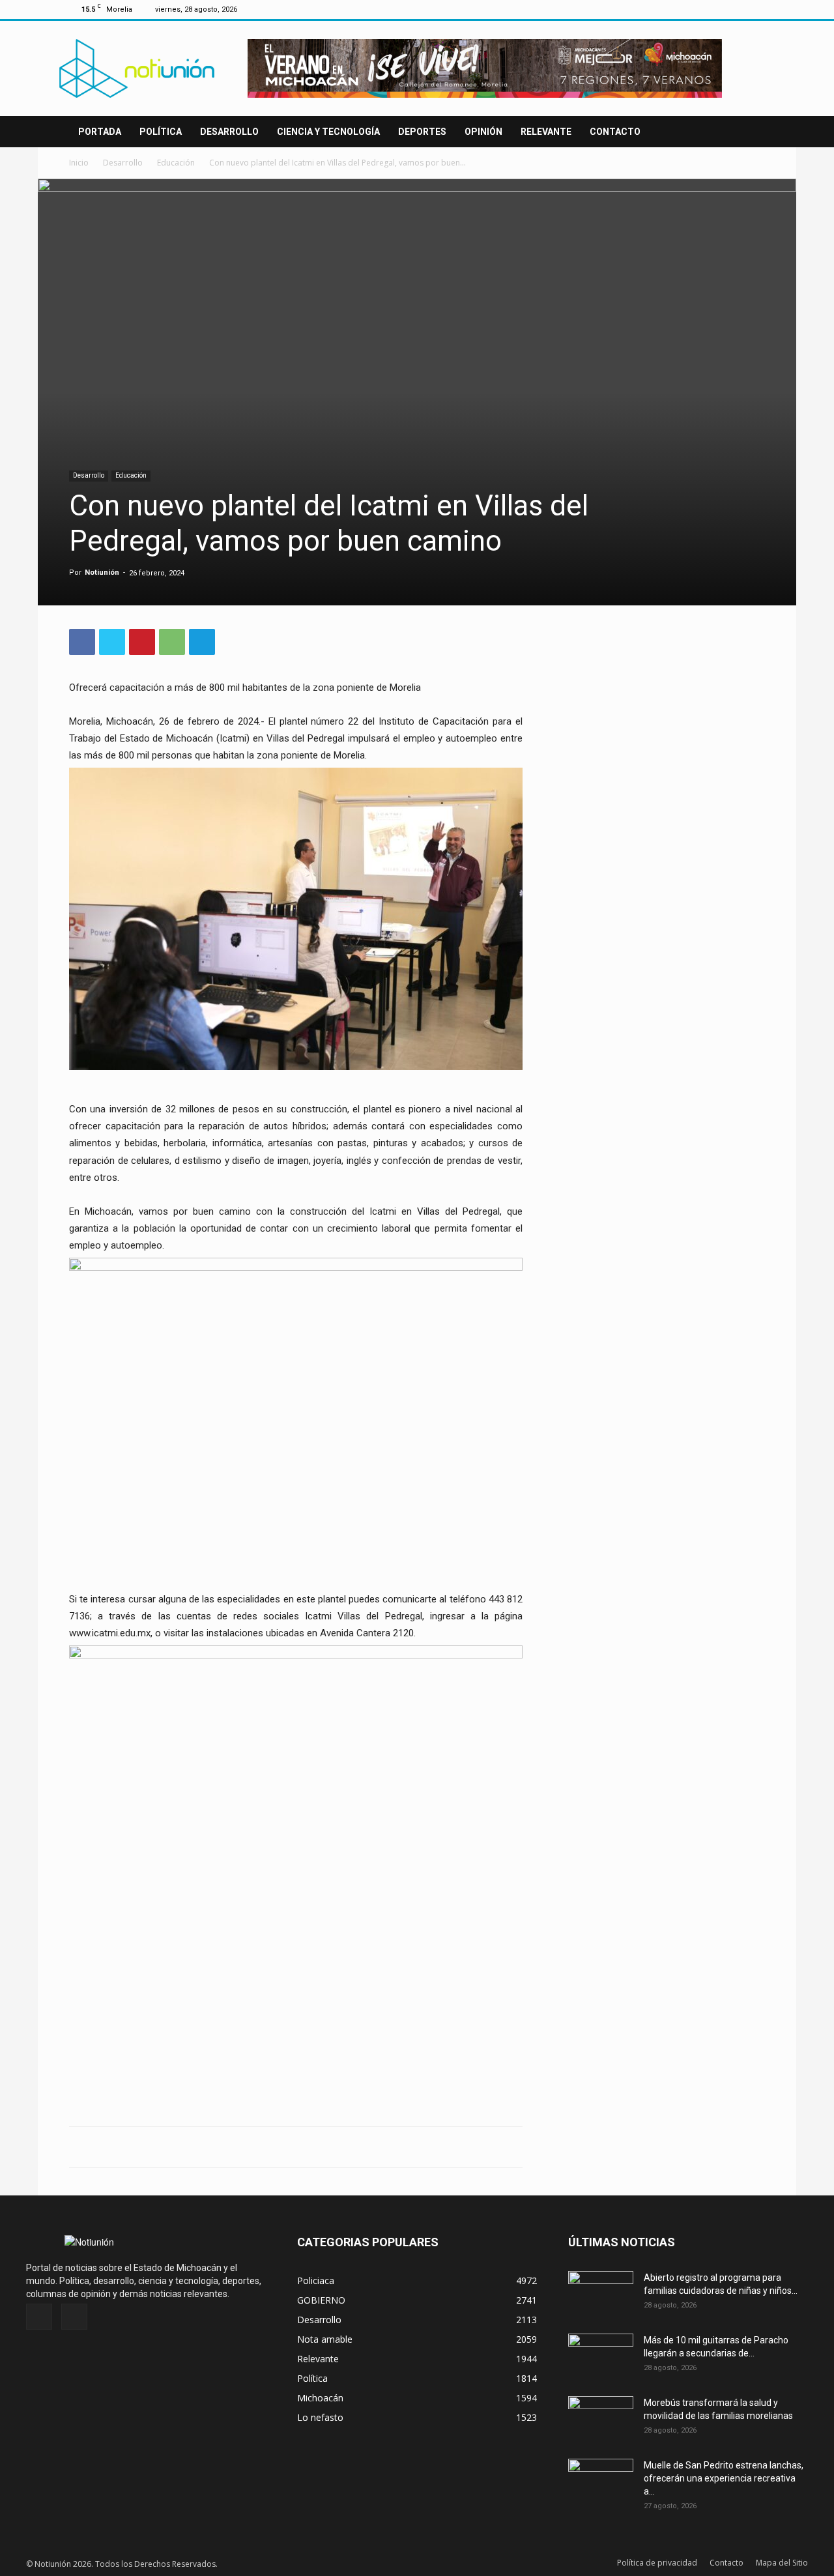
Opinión (483, 132)
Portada (100, 132)
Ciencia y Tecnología (328, 132)
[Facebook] (734, 9)
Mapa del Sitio (782, 2563)
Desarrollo (229, 132)
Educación (176, 163)
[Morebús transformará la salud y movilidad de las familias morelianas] (601, 2419)
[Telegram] (202, 642)
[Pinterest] (142, 642)
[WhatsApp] (172, 642)
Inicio (79, 163)
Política (161, 132)
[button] (749, 133)
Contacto (615, 132)
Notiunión (102, 572)
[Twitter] (755, 9)
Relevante (546, 132)
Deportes (422, 132)
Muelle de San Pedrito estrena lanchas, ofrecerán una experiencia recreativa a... (724, 2478)
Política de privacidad (657, 2563)
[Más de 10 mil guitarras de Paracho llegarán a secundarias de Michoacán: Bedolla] (601, 2356)
